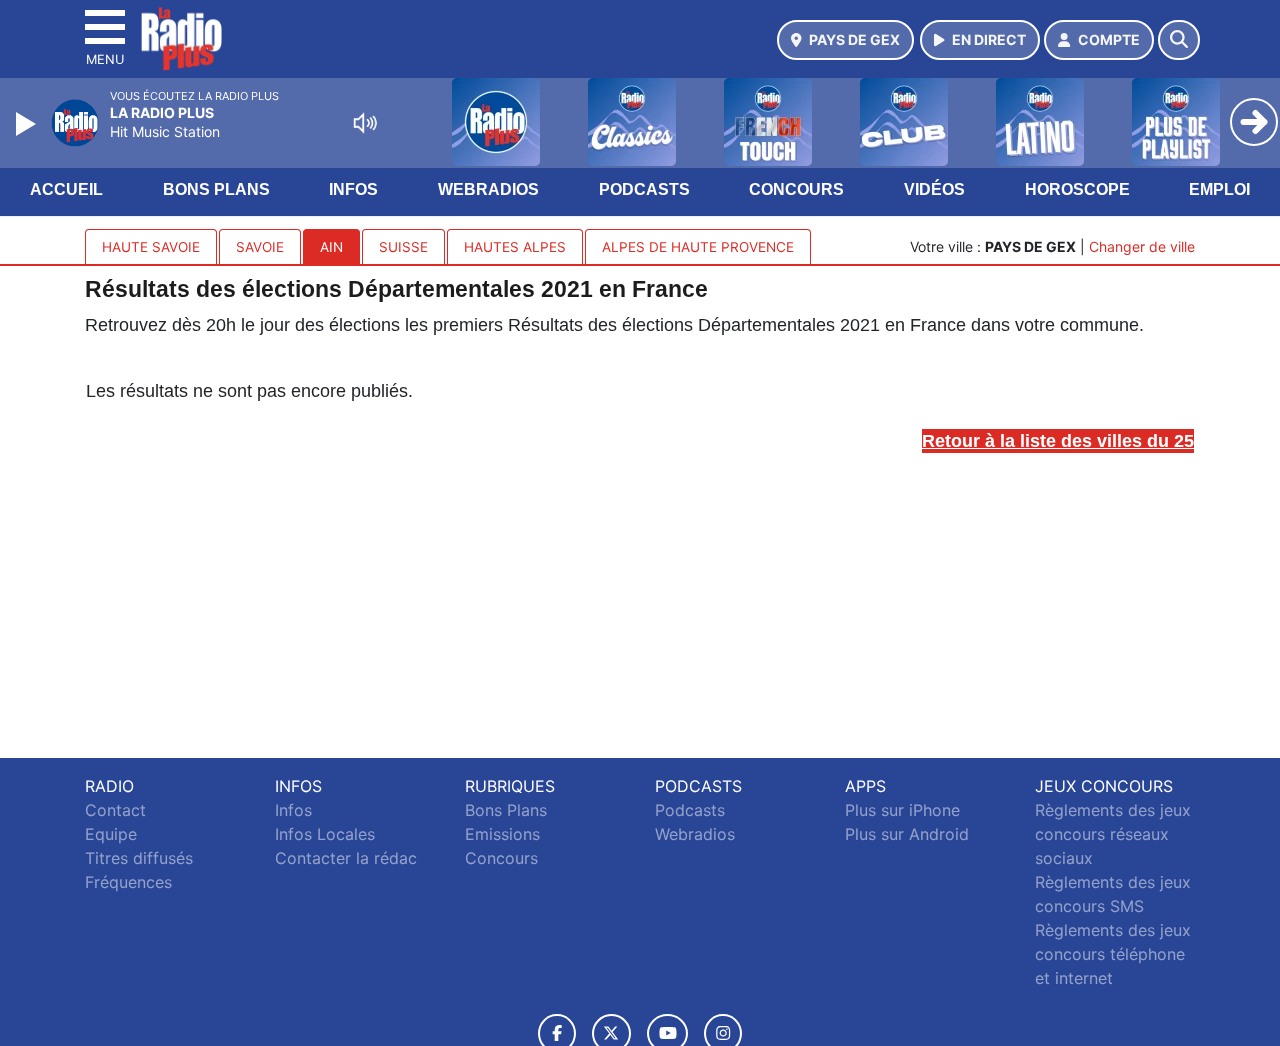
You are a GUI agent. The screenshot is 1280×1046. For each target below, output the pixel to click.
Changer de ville (1142, 246)
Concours (796, 189)
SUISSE (403, 247)
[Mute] (365, 123)
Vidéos (934, 189)
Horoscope (1077, 189)
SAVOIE (260, 247)
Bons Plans (216, 189)
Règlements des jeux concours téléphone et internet (1113, 954)
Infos (353, 189)
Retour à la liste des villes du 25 (1058, 441)
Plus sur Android (907, 834)
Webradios (488, 189)
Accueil (66, 189)
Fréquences (128, 882)
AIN (331, 247)
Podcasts (644, 189)
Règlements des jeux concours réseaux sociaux (1113, 834)
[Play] (28, 124)
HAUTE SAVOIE (151, 247)
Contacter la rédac (346, 858)
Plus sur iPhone (902, 810)
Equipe (111, 834)
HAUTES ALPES (515, 247)
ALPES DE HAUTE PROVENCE (698, 247)
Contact (115, 810)
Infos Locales (325, 834)
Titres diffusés (139, 858)
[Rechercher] (1179, 40)
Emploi (1219, 189)
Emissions (502, 834)
